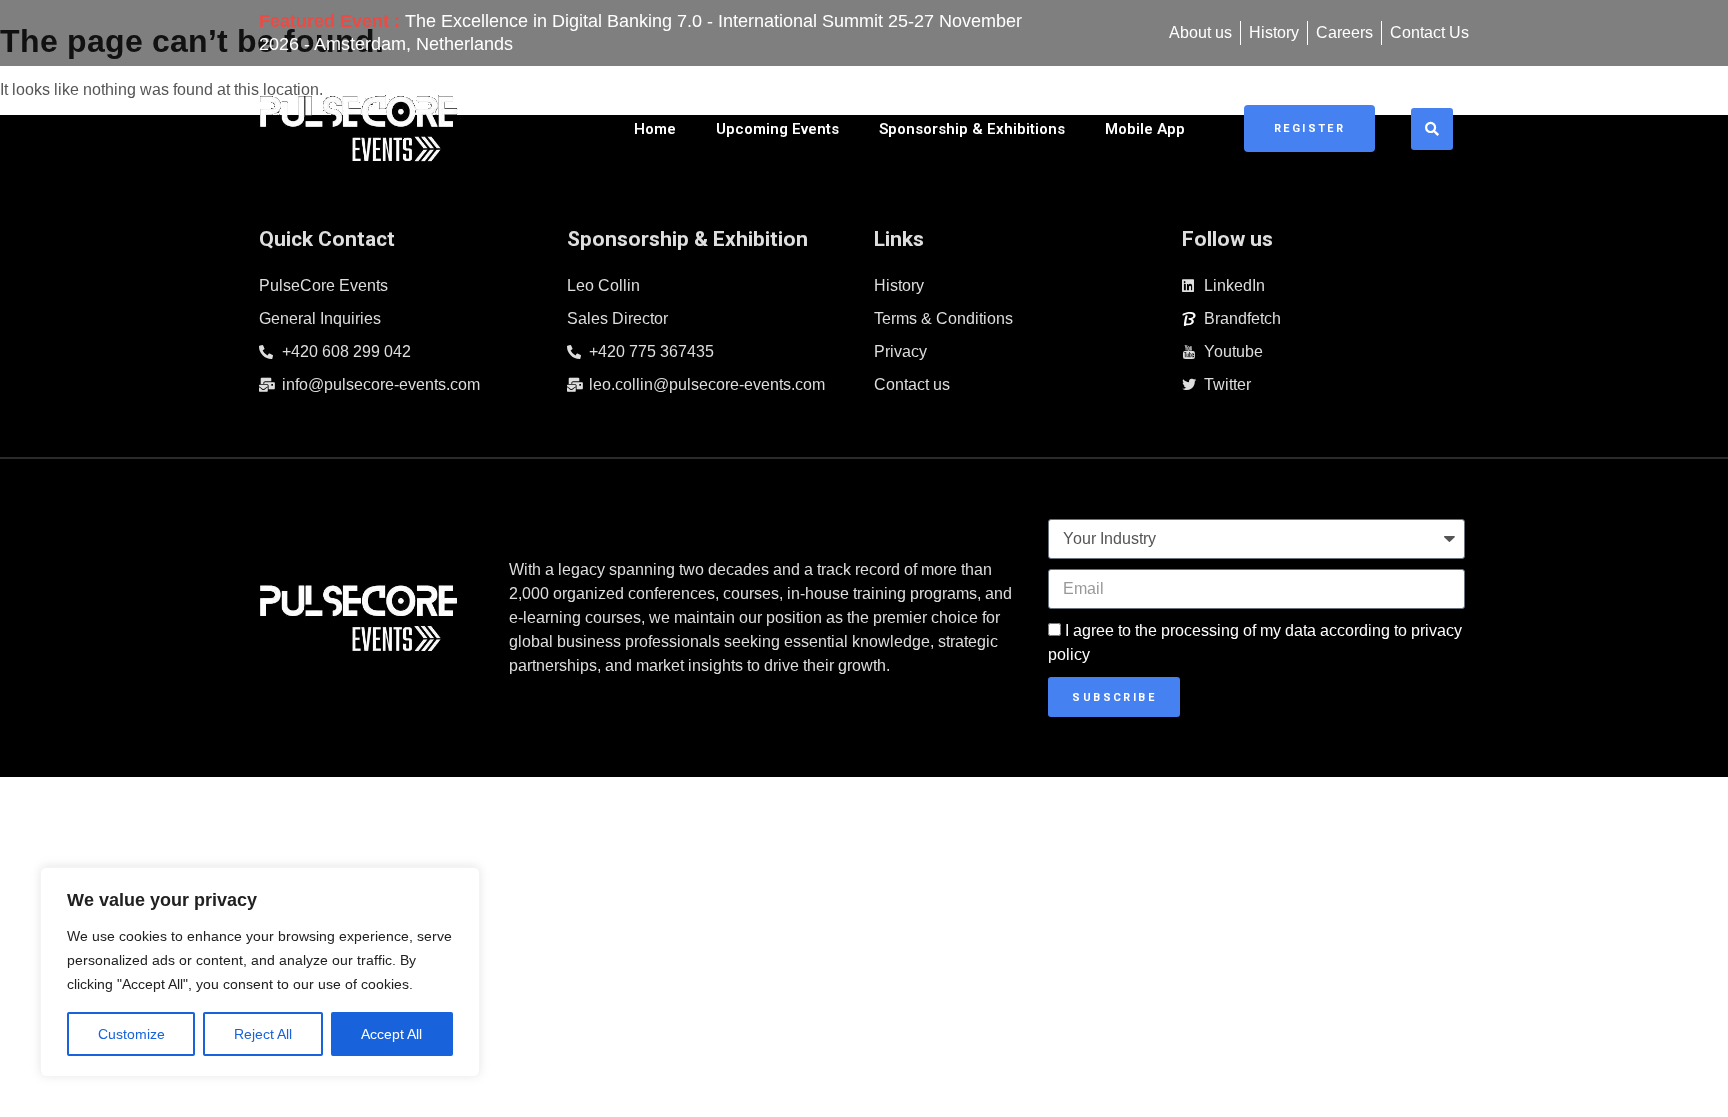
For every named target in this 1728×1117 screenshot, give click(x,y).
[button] (1432, 129)
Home (655, 129)
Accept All (391, 1034)
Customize (131, 1034)
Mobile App (1145, 129)
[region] (260, 972)
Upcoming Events (777, 129)
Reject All (263, 1034)
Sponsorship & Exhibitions (972, 129)
